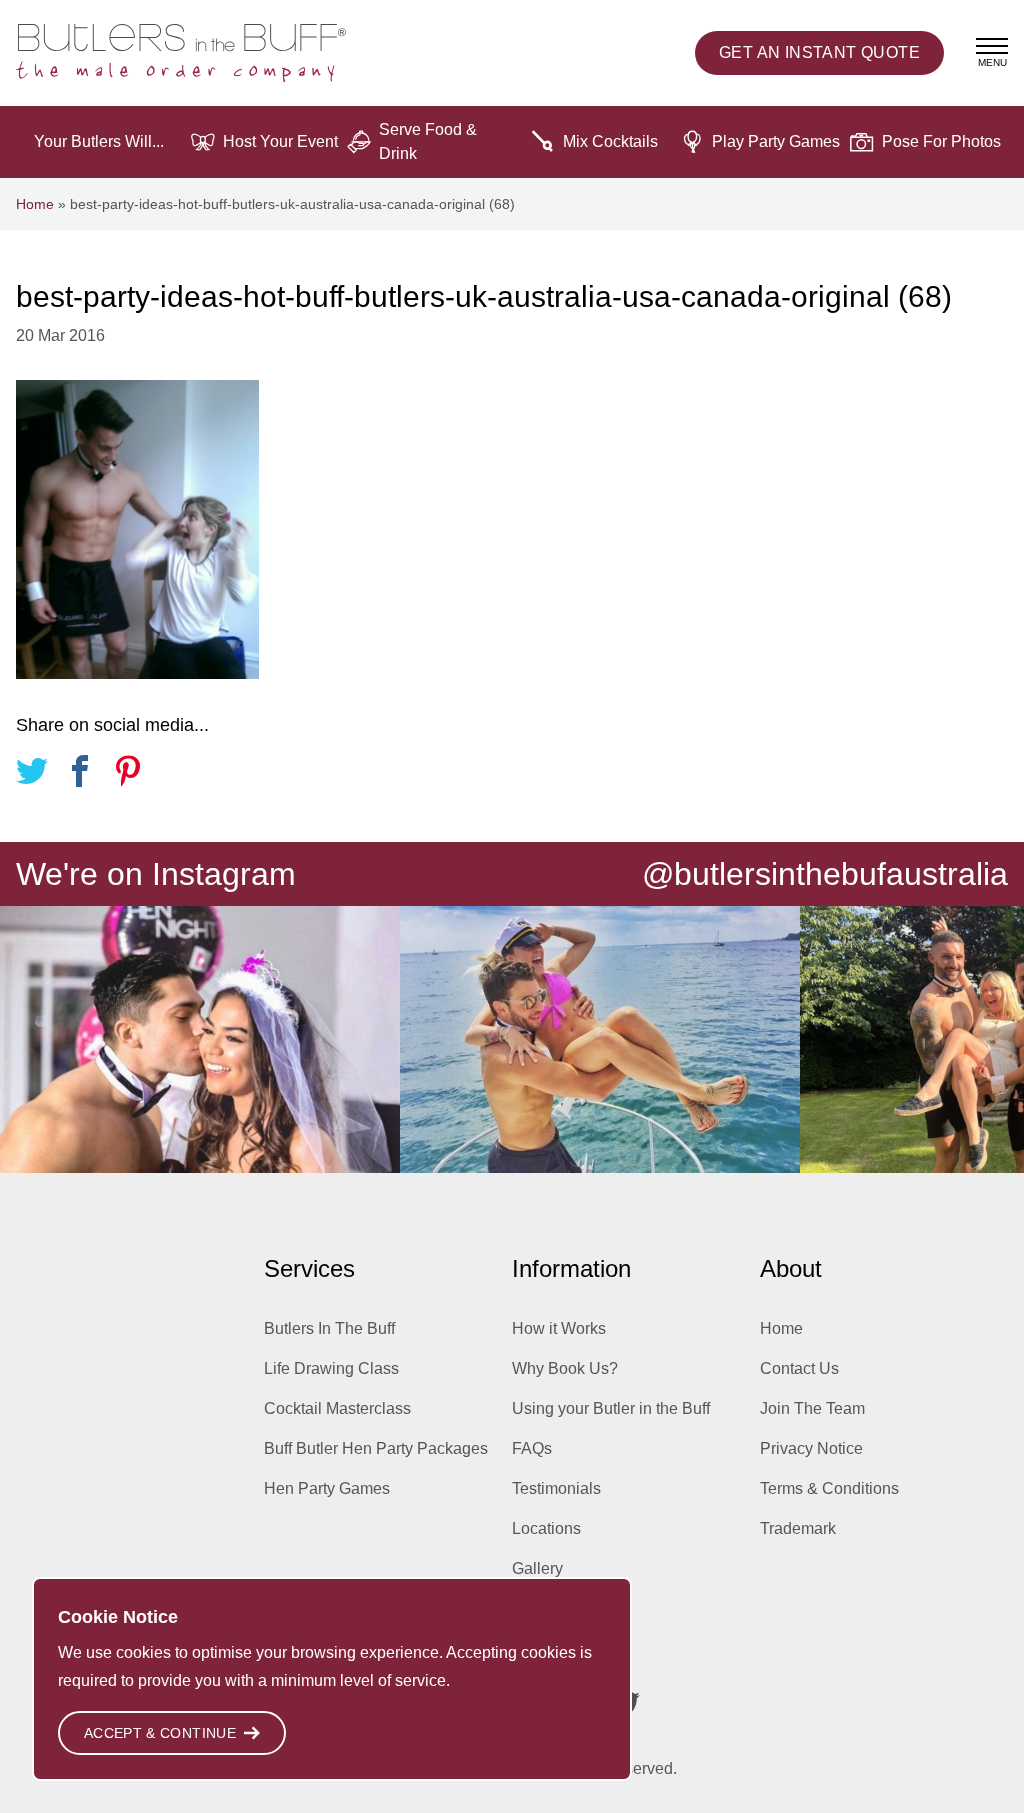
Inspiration (549, 1608)
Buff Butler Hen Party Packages (376, 1448)
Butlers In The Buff (329, 1328)
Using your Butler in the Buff (611, 1408)
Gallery (537, 1568)
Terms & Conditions (829, 1488)
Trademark (798, 1528)
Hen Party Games (327, 1488)
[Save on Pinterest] (128, 774)
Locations (546, 1528)
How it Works (559, 1328)
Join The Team (812, 1408)
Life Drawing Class (331, 1368)
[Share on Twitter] (32, 774)
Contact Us (799, 1368)
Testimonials (556, 1488)
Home (35, 204)
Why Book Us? (565, 1368)
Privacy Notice (811, 1448)
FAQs (532, 1448)
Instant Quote (819, 52)
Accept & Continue (160, 1733)
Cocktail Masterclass (337, 1408)
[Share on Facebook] (80, 774)
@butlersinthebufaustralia (825, 874)
